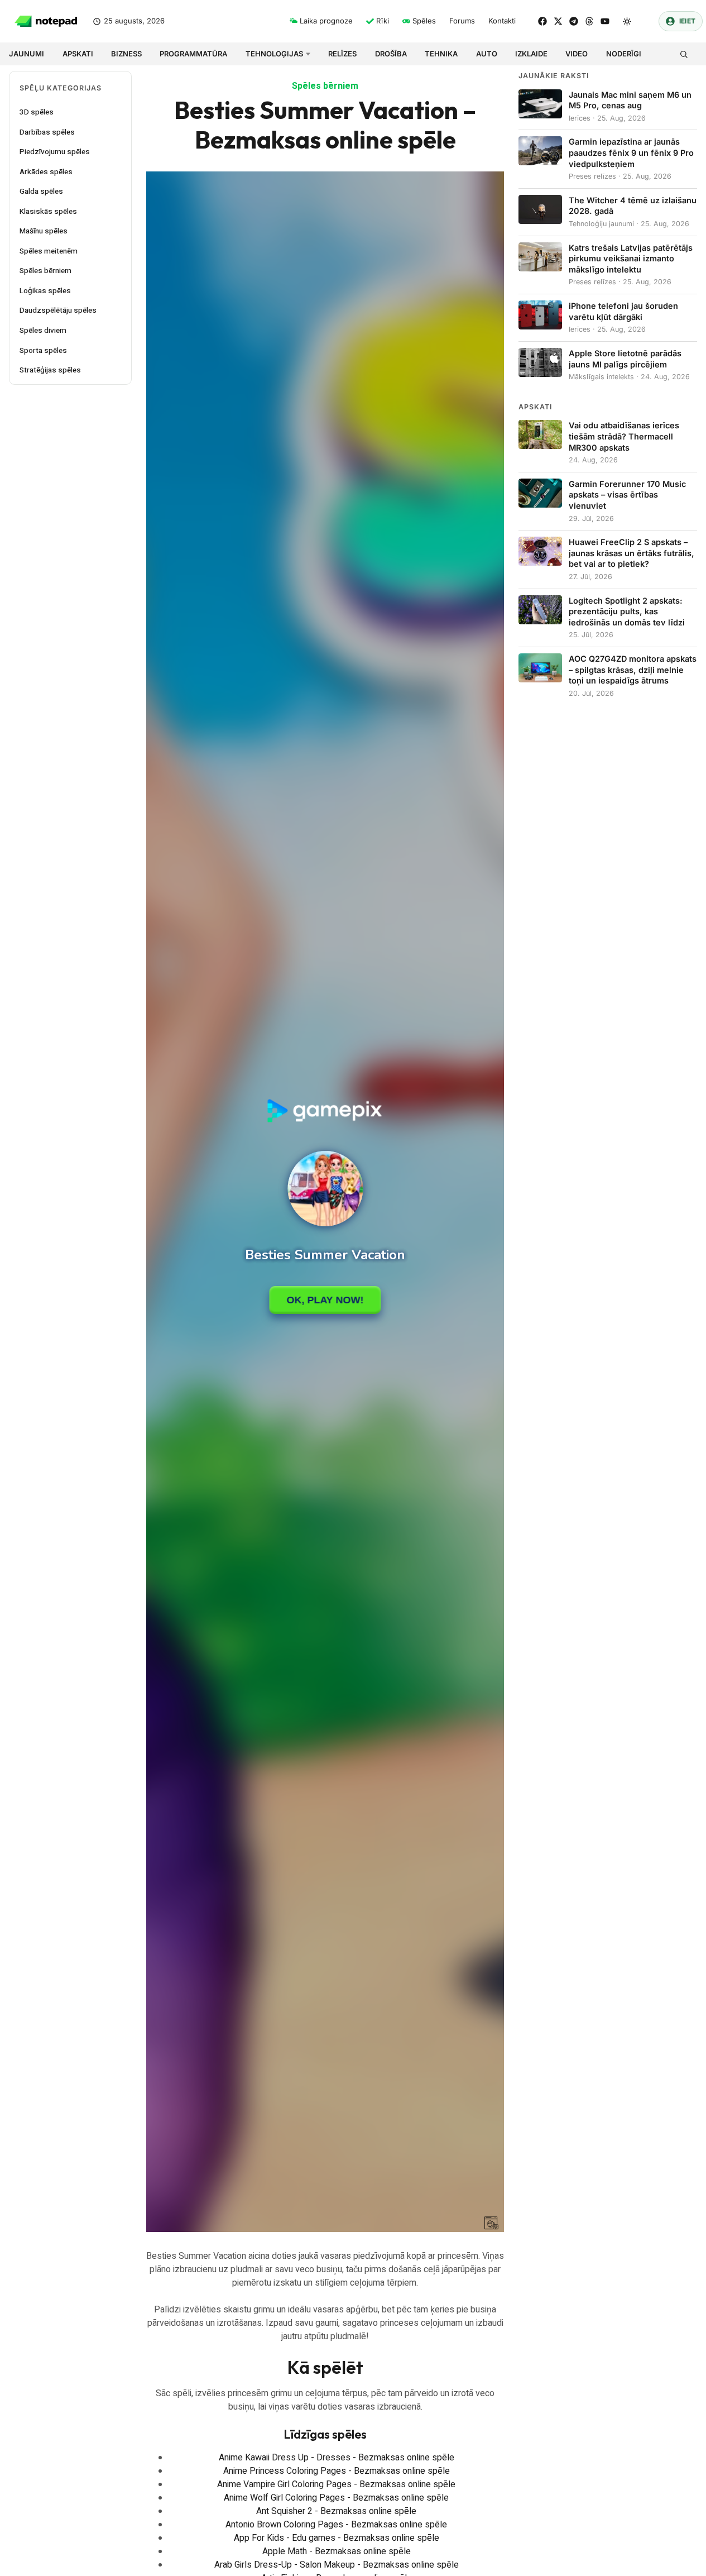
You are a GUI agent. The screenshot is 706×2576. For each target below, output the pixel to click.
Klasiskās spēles (48, 212)
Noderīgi (624, 54)
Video (577, 54)
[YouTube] (605, 21)
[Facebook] (542, 21)
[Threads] (589, 21)
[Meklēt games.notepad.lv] (683, 54)
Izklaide (531, 54)
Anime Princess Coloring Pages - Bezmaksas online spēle (337, 2471)
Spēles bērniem (45, 271)
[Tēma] (627, 21)
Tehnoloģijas (274, 54)
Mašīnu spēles (44, 231)
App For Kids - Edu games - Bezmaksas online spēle (337, 2538)
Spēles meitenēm (49, 251)
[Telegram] (574, 21)
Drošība (391, 54)
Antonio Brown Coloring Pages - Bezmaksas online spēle (336, 2525)
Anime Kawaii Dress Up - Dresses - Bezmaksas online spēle (337, 2458)
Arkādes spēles (46, 172)
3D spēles (37, 112)
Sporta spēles (43, 351)
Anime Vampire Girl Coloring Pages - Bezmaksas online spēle (336, 2484)
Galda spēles (41, 192)
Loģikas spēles (45, 291)
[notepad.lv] (46, 21)
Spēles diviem (43, 331)
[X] (558, 21)
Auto (487, 54)
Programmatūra (193, 54)
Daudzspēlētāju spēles (58, 310)
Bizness (126, 54)
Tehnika (441, 54)
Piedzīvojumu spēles (55, 152)
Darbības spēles (47, 132)
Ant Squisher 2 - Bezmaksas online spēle (336, 2511)
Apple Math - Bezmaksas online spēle (337, 2551)
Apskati (78, 54)
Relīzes (342, 54)
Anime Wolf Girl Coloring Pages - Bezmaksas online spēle (336, 2498)
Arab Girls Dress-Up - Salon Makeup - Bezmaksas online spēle (337, 2565)
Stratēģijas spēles (50, 370)
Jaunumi (27, 54)
